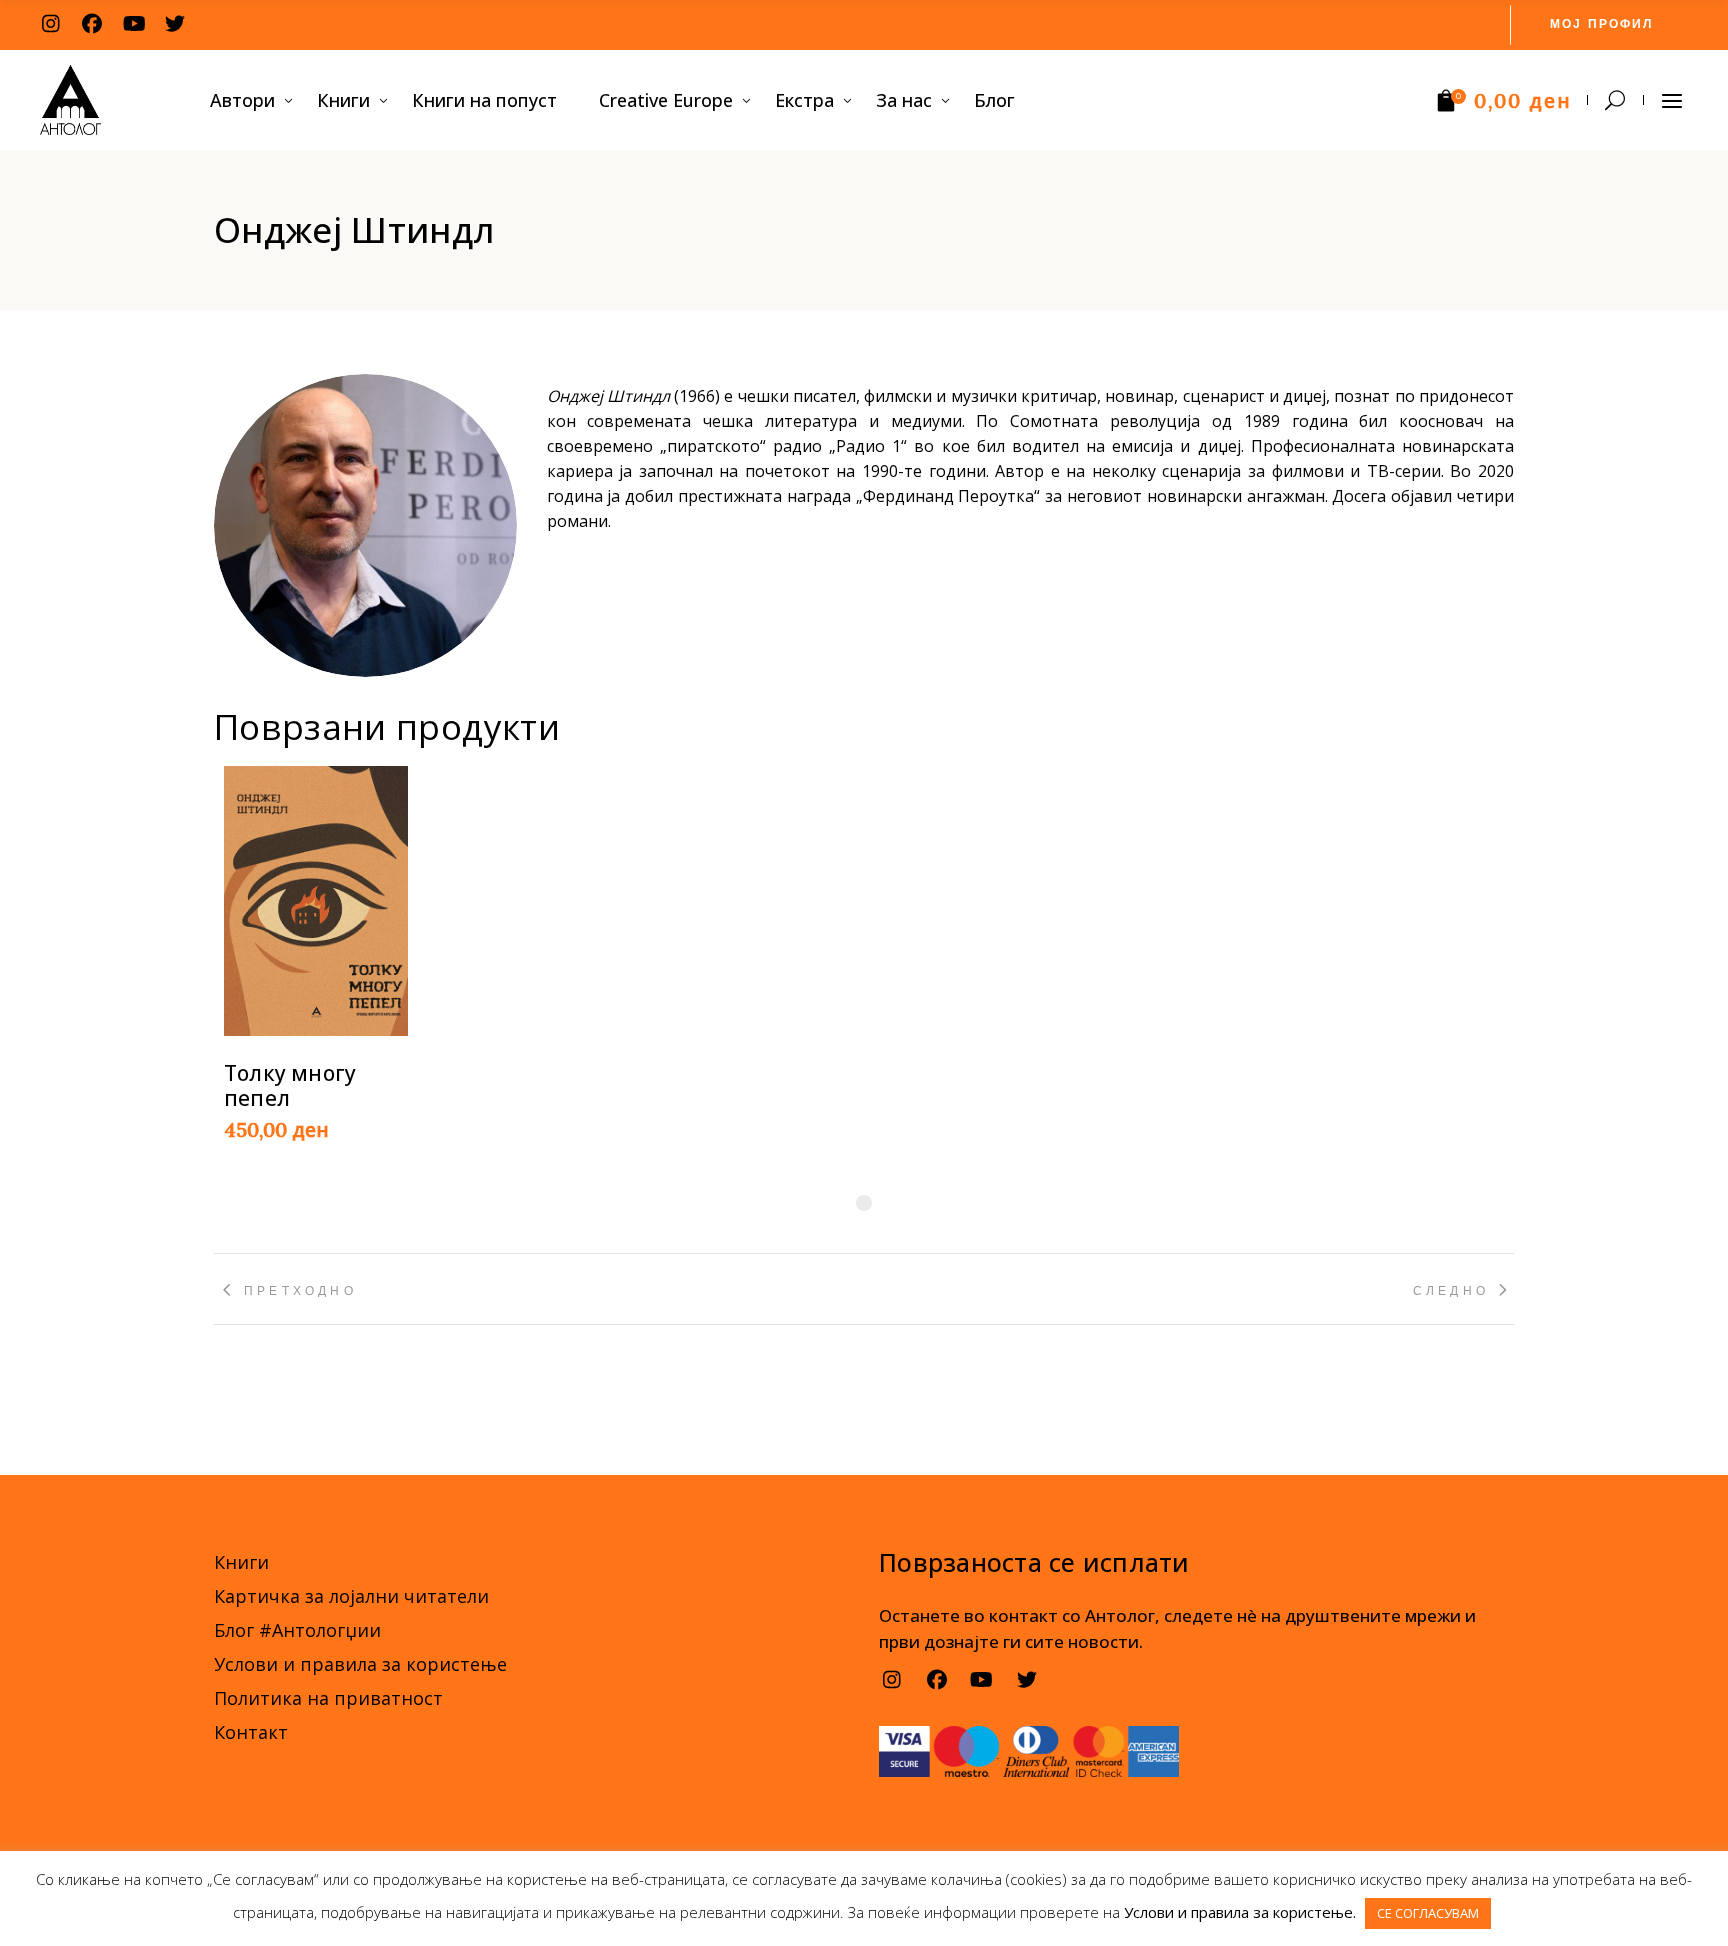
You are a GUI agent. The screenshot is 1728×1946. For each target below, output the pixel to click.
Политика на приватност (328, 1698)
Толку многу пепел (290, 1085)
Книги (241, 1562)
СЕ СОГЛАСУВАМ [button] (1428, 1913)
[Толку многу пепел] (316, 900)
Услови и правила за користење (360, 1664)
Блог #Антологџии (297, 1630)
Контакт (251, 1732)
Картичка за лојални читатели (351, 1596)
